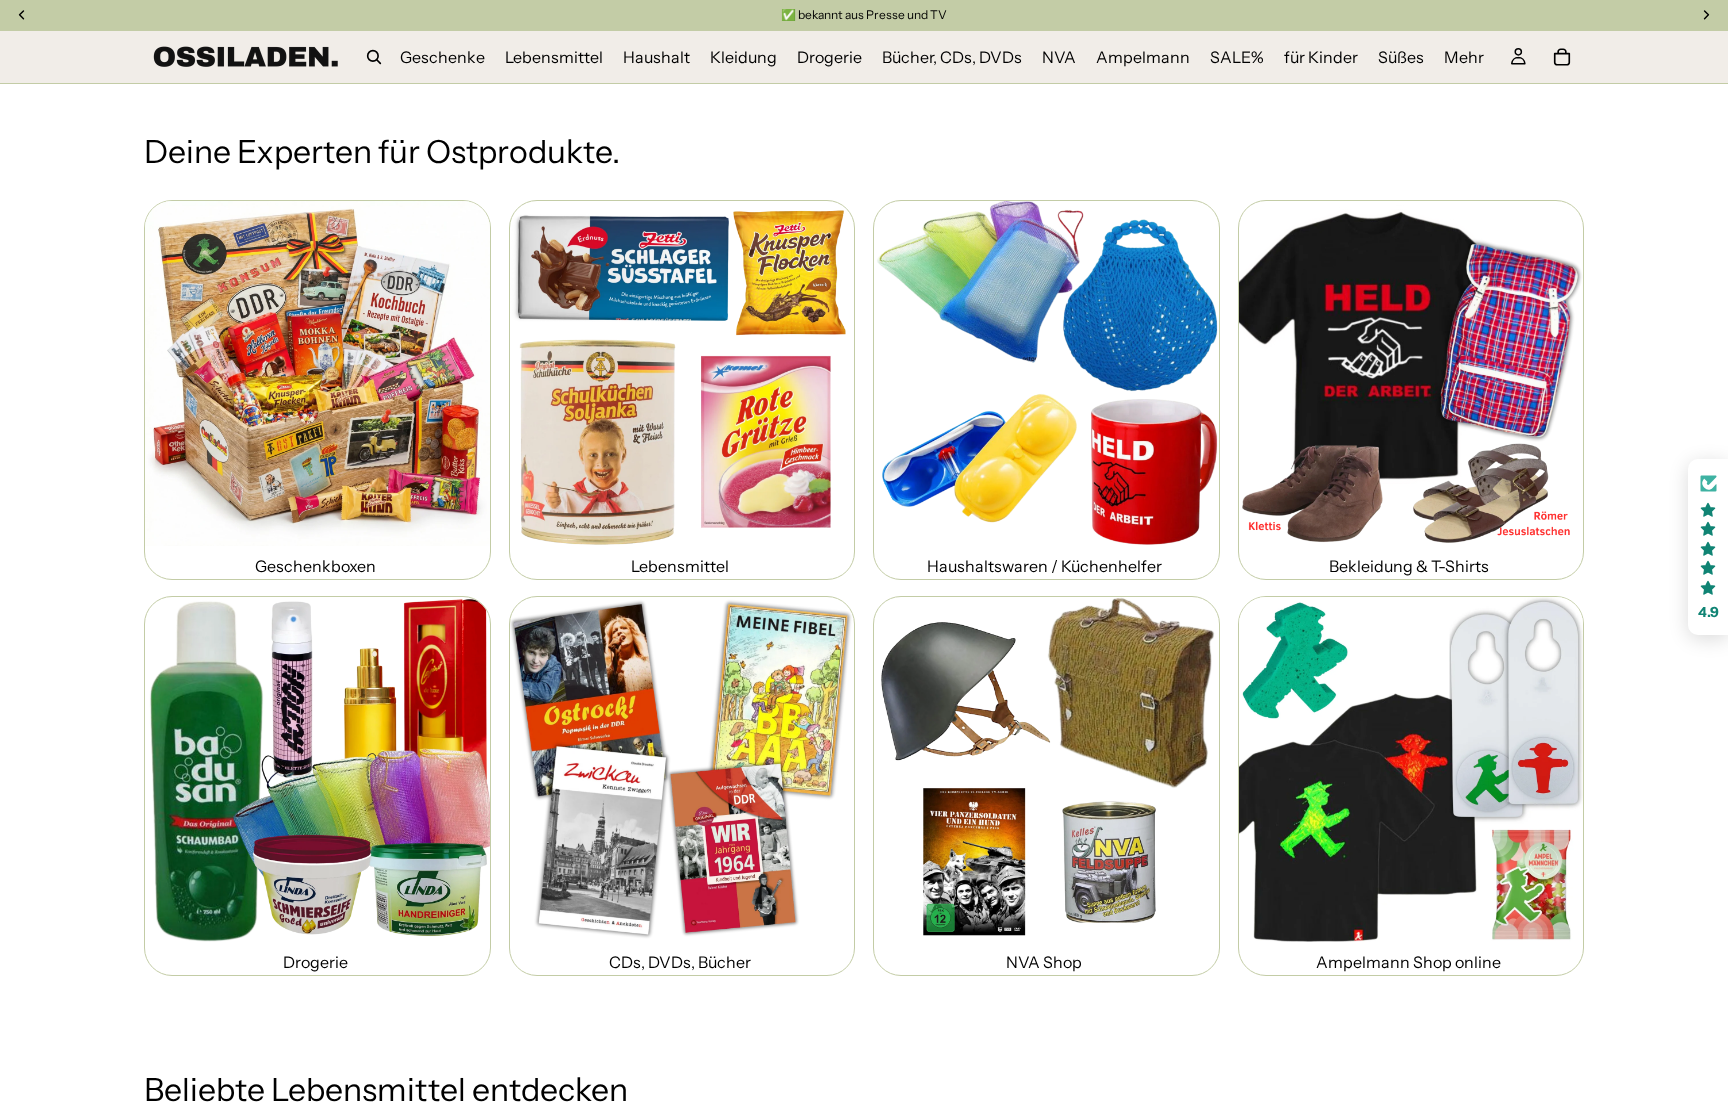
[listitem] (1464, 57)
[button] (1708, 547)
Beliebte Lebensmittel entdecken (386, 1089)
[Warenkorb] (1562, 57)
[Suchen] (374, 57)
